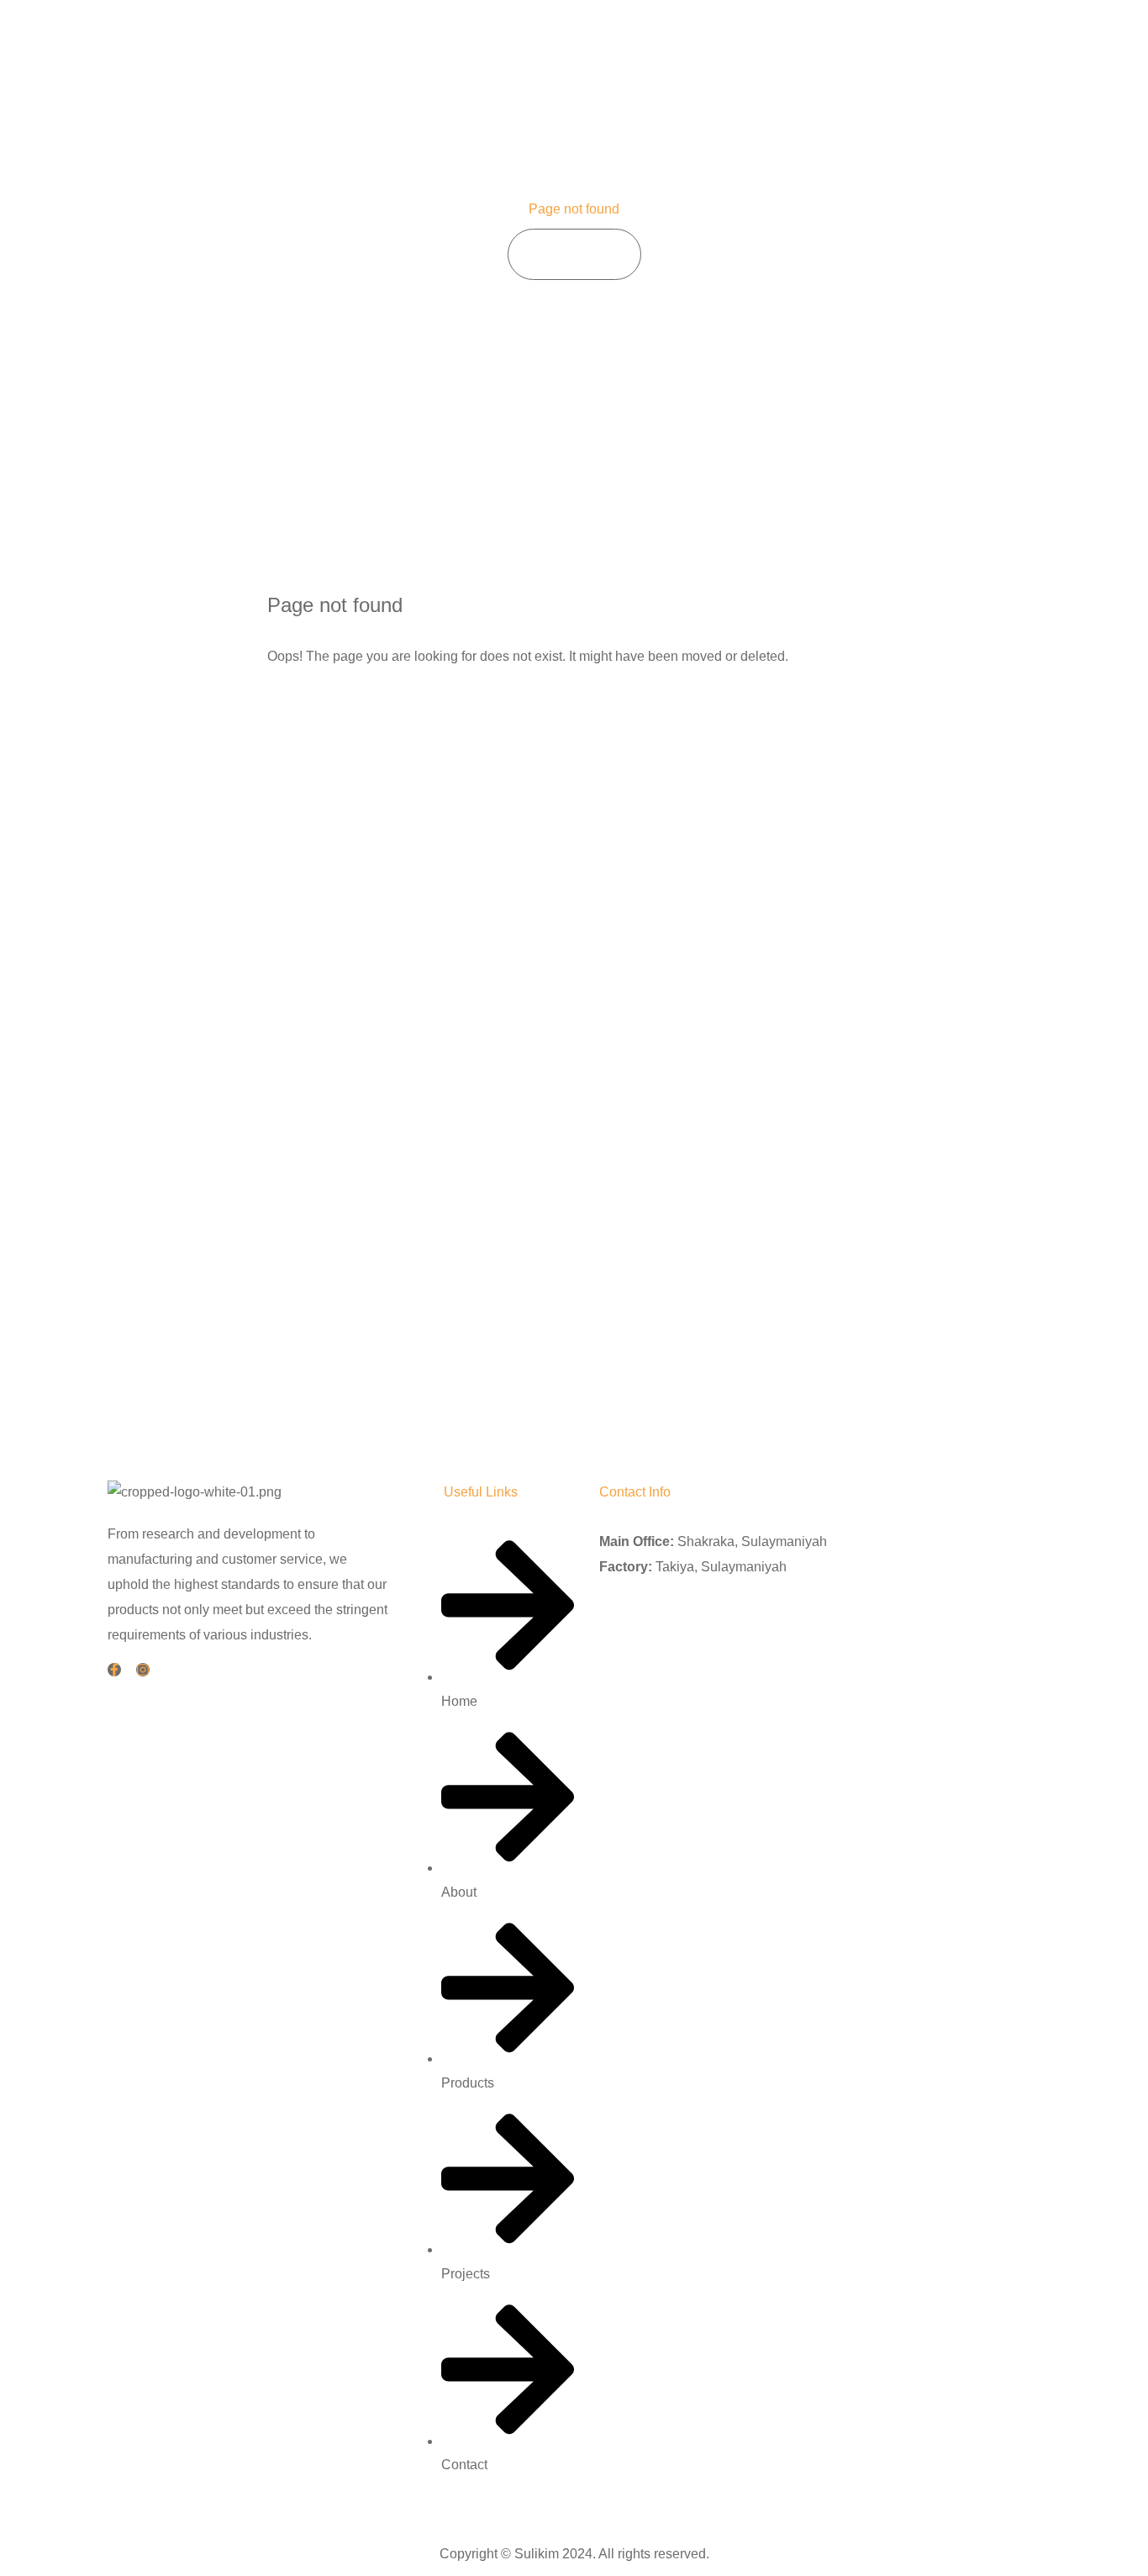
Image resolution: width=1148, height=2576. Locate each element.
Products (821, 42)
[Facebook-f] (114, 1670)
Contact (986, 42)
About (742, 42)
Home (673, 42)
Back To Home (343, 710)
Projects (905, 42)
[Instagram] (143, 1670)
